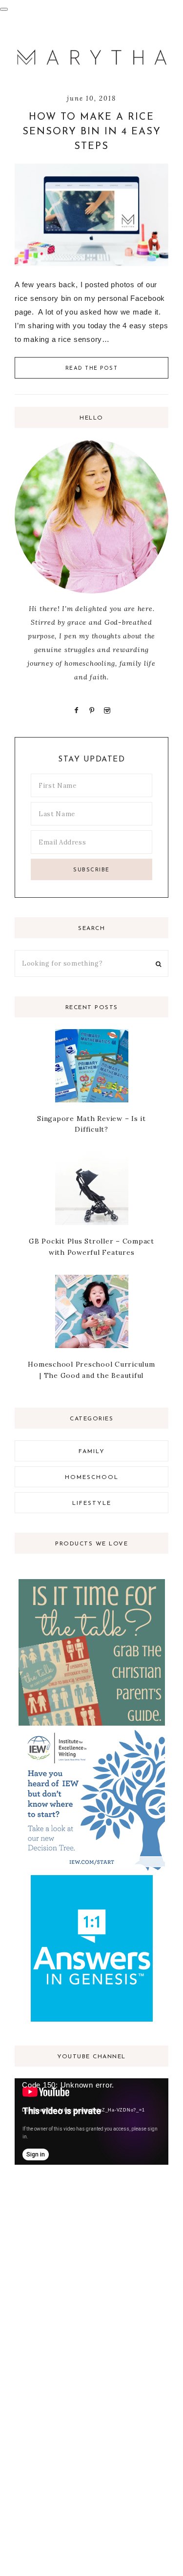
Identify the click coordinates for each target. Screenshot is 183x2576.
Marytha (91, 58)
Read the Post (92, 369)
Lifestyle (92, 1503)
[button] (4, 9)
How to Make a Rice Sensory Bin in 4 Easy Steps (92, 132)
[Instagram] (106, 710)
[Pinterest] (91, 710)
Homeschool (92, 1478)
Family (92, 1452)
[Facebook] (77, 710)
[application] (91, 2122)
